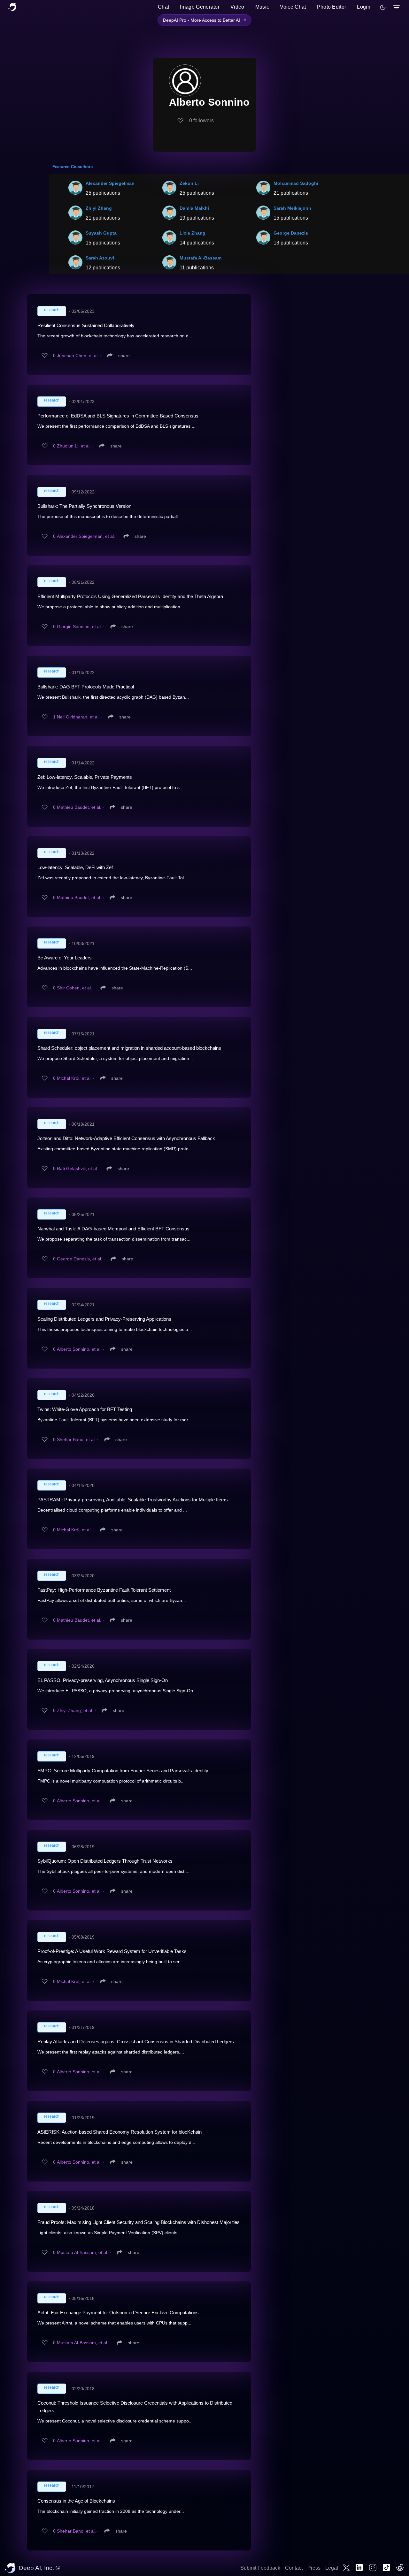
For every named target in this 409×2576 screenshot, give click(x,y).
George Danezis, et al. (80, 1259)
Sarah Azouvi (100, 258)
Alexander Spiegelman (110, 183)
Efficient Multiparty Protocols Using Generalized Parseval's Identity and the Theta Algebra (130, 596)
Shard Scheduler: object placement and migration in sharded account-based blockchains (129, 1048)
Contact (294, 2568)
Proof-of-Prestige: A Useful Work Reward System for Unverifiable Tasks (112, 1951)
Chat (163, 7)
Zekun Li (189, 183)
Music (262, 7)
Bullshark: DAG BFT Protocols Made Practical (86, 687)
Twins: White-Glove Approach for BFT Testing (85, 1409)
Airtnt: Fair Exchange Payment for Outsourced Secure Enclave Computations (118, 2313)
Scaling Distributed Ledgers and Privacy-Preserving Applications (104, 1319)
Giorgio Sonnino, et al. (79, 627)
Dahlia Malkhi (194, 208)
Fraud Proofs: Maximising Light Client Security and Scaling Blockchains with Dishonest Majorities (139, 2222)
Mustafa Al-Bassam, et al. (83, 2252)
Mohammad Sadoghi (296, 183)
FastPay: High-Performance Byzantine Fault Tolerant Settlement (104, 1590)
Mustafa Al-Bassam (201, 258)
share (124, 356)
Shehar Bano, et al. (76, 1439)
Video (237, 7)
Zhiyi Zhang (99, 208)
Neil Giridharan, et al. (78, 717)
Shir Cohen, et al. (74, 988)
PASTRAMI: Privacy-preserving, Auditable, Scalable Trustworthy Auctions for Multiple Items (133, 1500)
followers (201, 120)
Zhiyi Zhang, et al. (75, 1710)
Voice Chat (293, 7)
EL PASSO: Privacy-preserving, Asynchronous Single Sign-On (103, 1680)
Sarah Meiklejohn (292, 208)
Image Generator (200, 7)
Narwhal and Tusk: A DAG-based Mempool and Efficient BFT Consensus (113, 1229)
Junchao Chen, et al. (78, 356)
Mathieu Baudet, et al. (79, 807)
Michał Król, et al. (74, 1078)
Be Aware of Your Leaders (65, 958)
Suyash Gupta (101, 233)
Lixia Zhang (193, 233)
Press (314, 2568)
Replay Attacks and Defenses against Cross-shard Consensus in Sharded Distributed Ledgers (136, 2042)
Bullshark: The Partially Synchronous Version (84, 506)
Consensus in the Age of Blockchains (76, 2501)
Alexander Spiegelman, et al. (86, 536)
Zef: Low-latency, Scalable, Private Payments (85, 777)
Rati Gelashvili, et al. (77, 1168)
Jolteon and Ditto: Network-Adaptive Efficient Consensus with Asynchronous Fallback (126, 1138)
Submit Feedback (260, 2568)
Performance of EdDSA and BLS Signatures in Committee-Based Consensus (118, 416)
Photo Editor (332, 7)
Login (364, 7)
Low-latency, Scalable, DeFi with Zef (75, 867)
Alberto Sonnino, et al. (79, 1349)
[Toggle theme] (383, 7)
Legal (332, 2568)
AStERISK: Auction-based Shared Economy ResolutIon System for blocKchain (120, 2132)
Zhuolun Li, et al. (74, 446)
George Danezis (291, 233)
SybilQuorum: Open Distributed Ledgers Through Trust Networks (105, 1861)
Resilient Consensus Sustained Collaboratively (86, 325)
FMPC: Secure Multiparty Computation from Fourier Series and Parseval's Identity (123, 1771)
